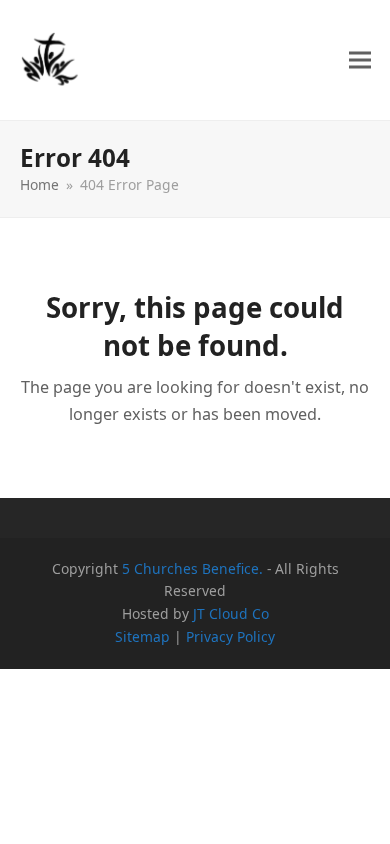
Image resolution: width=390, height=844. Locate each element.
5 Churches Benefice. (192, 568)
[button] (360, 60)
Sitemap (142, 636)
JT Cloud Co (231, 613)
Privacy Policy (230, 636)
